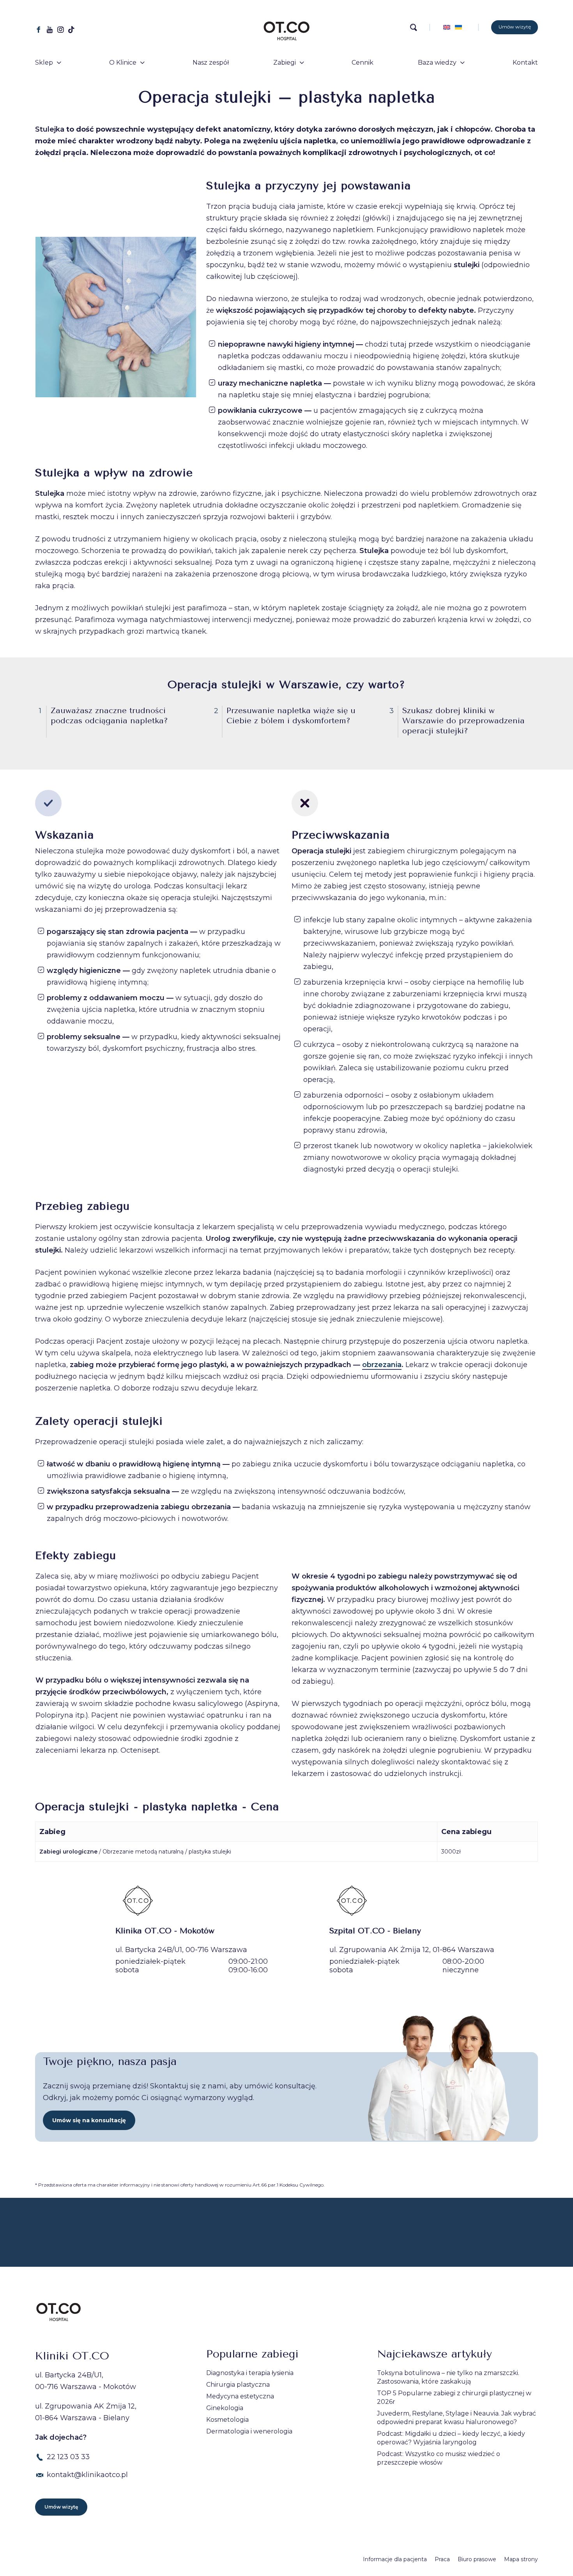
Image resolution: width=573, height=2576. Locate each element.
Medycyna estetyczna (240, 2396)
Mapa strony (521, 2559)
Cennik (363, 63)
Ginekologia (225, 2408)
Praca (442, 2559)
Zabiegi (285, 63)
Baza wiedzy (437, 63)
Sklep (44, 63)
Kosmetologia (227, 2420)
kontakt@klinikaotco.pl (87, 2475)
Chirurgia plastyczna (238, 2385)
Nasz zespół (211, 63)
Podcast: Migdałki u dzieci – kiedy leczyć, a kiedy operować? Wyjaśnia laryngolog (451, 2438)
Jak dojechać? (61, 2437)
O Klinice (123, 63)
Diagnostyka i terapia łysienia (250, 2373)
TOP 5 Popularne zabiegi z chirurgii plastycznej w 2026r (454, 2397)
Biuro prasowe (477, 2559)
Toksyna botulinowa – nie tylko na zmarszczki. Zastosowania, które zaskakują (448, 2377)
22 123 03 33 (68, 2457)
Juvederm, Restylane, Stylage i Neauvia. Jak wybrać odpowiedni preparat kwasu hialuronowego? (456, 2418)
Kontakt (525, 63)
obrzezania (382, 1365)
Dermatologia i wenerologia (249, 2431)
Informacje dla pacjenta (395, 2559)
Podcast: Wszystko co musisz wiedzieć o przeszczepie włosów (439, 2458)
